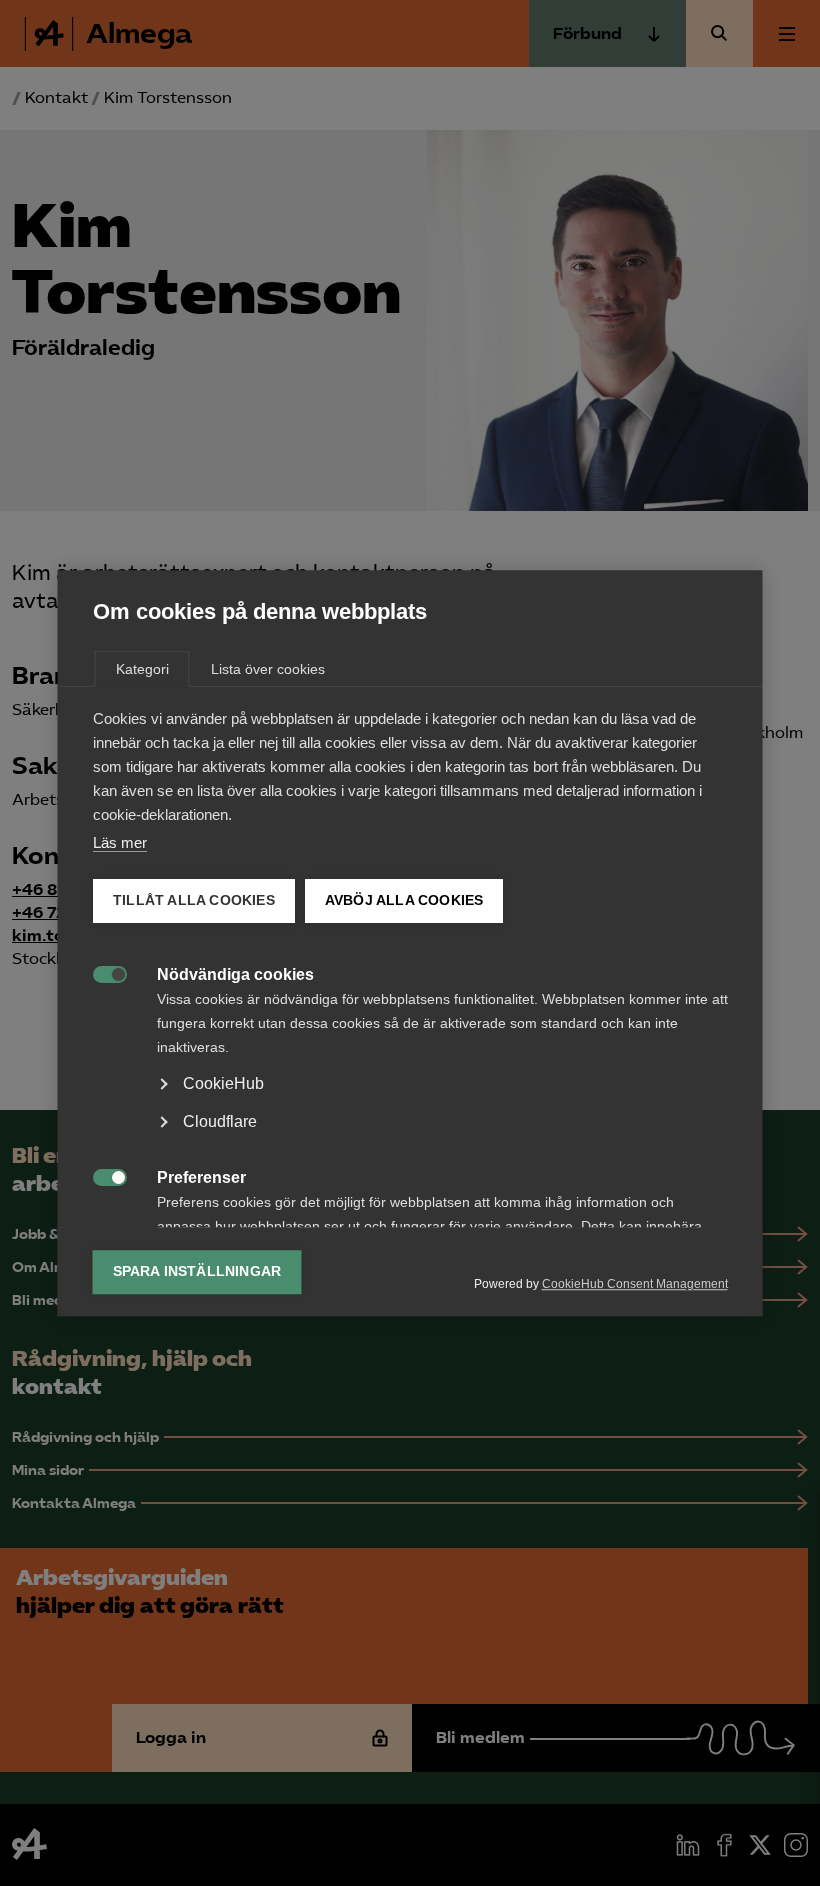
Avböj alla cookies (403, 900)
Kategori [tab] (142, 669)
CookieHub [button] (223, 1083)
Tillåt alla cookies (194, 900)
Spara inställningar (197, 1271)
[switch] (99, 972)
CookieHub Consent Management (635, 1284)
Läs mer (120, 842)
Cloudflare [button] (220, 1121)
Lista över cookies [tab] (268, 669)
